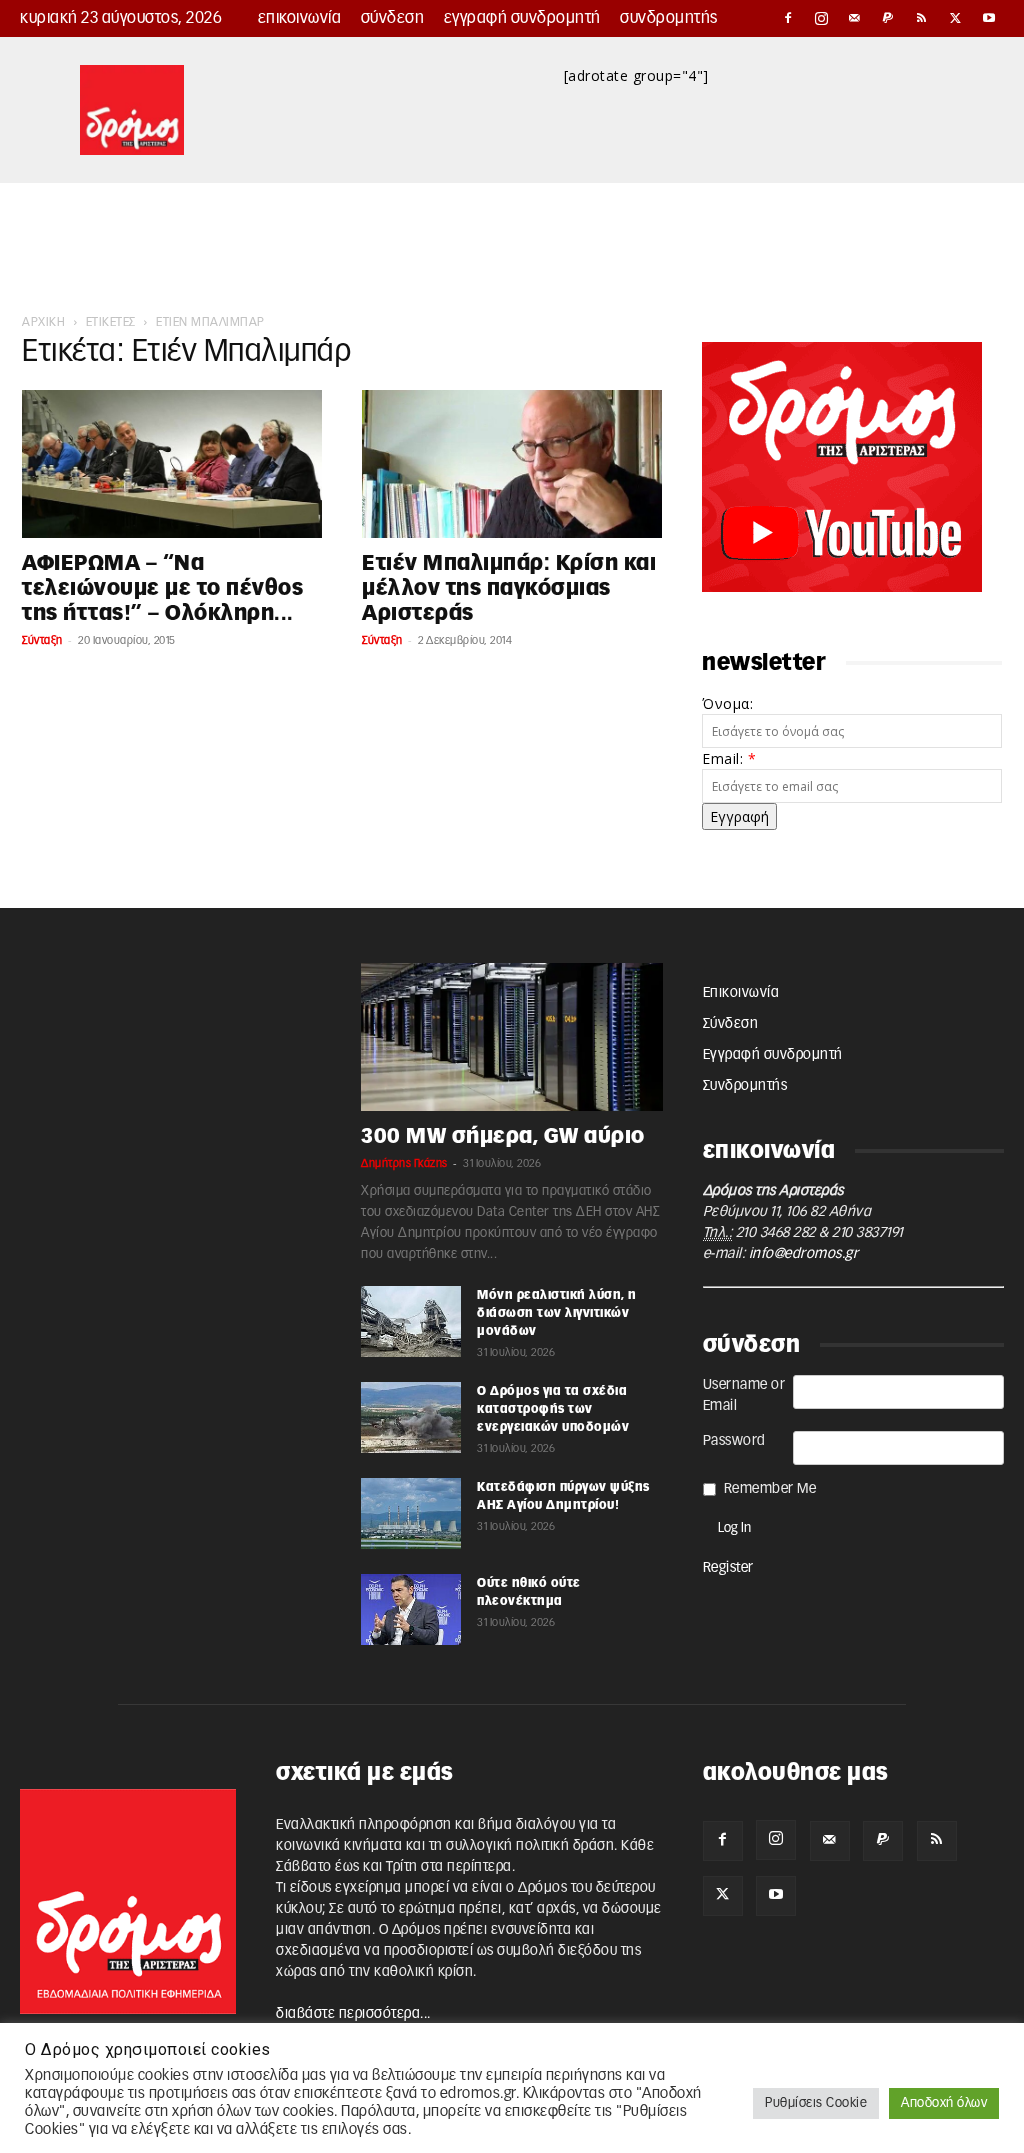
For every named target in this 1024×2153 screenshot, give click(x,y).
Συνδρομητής (669, 18)
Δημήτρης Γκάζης (404, 1163)
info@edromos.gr (804, 1254)
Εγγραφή (739, 816)
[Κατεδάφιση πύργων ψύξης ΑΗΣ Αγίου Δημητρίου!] (411, 1513)
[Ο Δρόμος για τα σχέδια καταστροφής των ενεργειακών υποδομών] (411, 1417)
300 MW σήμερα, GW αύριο (503, 1136)
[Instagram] (822, 18)
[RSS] (922, 18)
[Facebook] (788, 18)
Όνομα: (727, 703)
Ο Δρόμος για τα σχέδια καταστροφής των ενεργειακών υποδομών (553, 1409)
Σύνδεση (393, 18)
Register (728, 1568)
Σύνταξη (42, 640)
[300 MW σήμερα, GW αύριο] (511, 1037)
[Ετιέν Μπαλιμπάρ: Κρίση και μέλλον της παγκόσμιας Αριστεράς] (512, 464)
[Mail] (855, 18)
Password (734, 1441)
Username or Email (744, 1395)
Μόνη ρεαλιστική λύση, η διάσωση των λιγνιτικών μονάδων (557, 1313)
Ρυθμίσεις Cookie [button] (816, 2103)
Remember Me (770, 1489)
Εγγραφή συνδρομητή (522, 18)
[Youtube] (989, 18)
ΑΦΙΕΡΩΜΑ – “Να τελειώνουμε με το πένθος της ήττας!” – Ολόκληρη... (162, 588)
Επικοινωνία (300, 18)
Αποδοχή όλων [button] (944, 2103)
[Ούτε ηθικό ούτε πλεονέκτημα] (411, 1609)
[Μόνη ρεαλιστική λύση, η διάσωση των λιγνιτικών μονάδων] (411, 1321)
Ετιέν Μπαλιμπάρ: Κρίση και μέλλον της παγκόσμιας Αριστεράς (509, 588)
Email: (729, 758)
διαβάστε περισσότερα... (353, 2014)
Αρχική (43, 322)
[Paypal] (889, 18)
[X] (956, 18)
